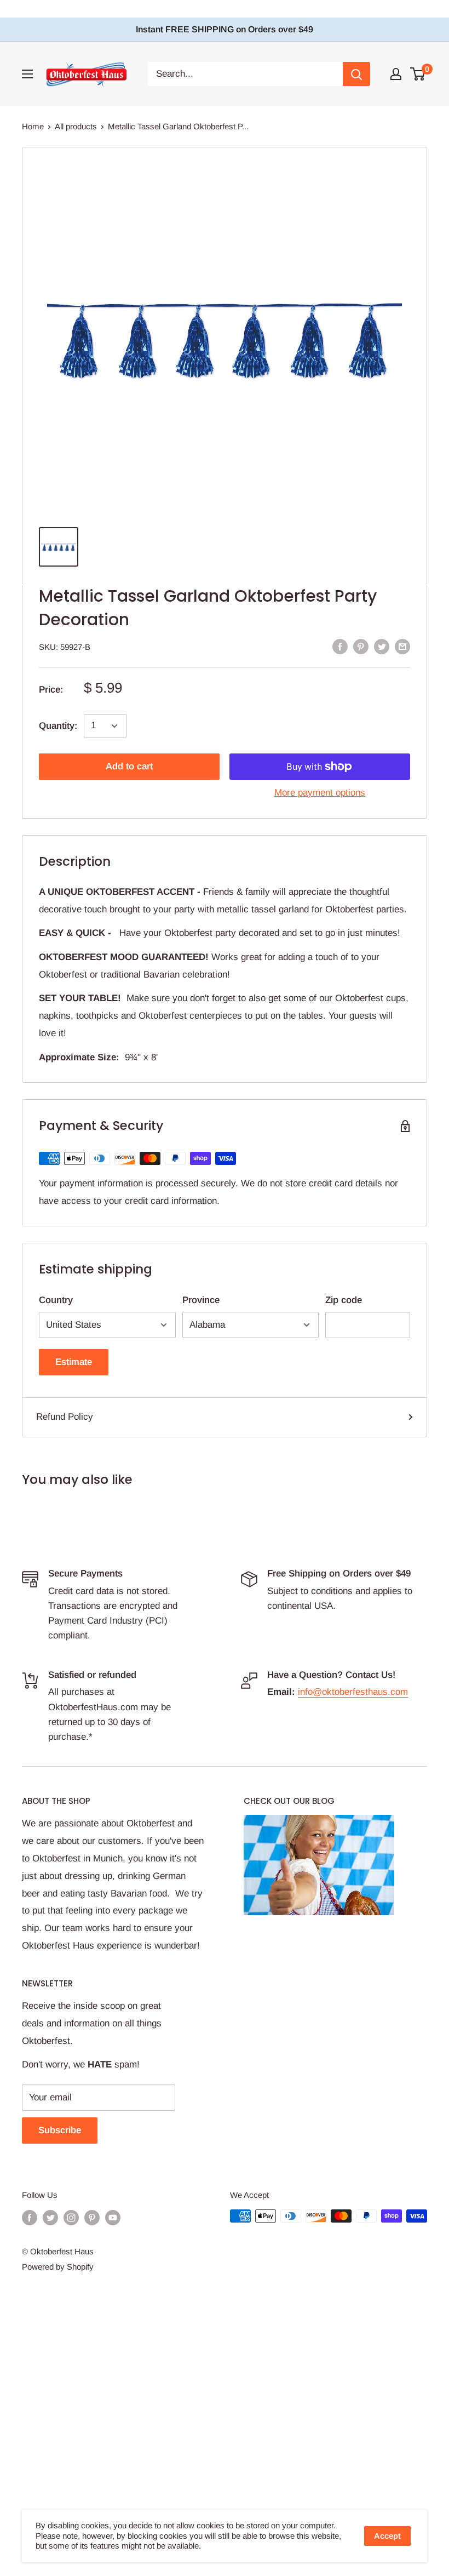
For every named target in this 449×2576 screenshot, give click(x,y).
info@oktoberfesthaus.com (353, 1692)
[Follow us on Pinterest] (92, 2217)
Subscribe (60, 2130)
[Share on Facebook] (340, 646)
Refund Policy (65, 1417)
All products (76, 126)
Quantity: (58, 726)
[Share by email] (402, 646)
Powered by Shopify (58, 2267)
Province (201, 1300)
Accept (387, 2536)
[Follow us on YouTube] (113, 2217)
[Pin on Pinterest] (361, 646)
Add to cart (129, 766)
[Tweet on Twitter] (382, 646)
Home (33, 126)
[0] (418, 74)
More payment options (320, 793)
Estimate (74, 1362)
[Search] (356, 74)
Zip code (344, 1300)
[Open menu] (27, 74)
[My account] (396, 74)
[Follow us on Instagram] (71, 2217)
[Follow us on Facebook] (30, 2217)
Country (56, 1300)
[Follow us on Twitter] (50, 2217)
